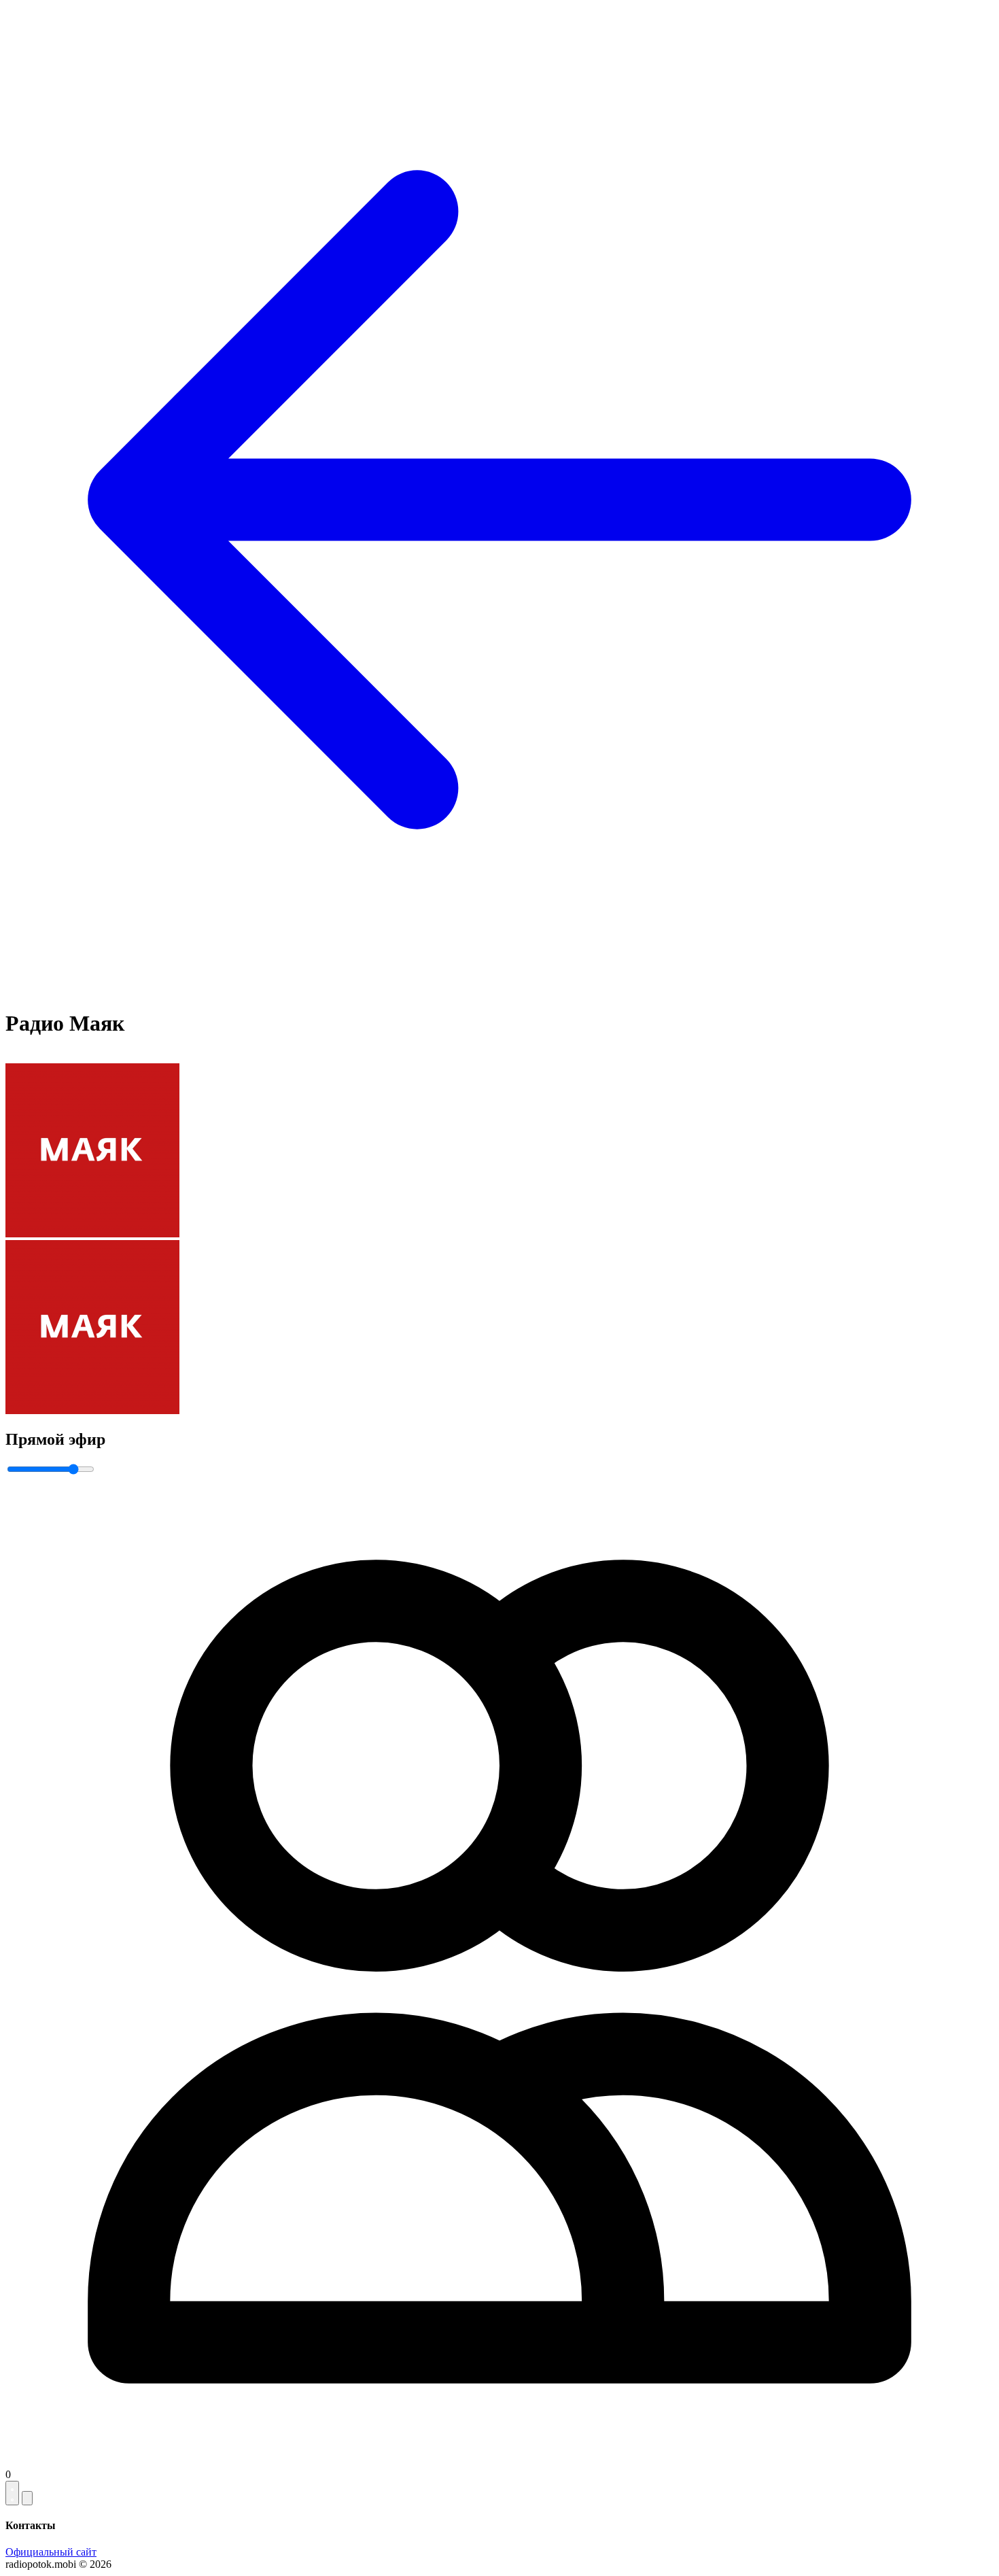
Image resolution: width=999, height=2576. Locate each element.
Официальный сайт (51, 2552)
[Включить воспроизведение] (12, 2493)
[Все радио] (500, 990)
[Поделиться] (27, 2498)
